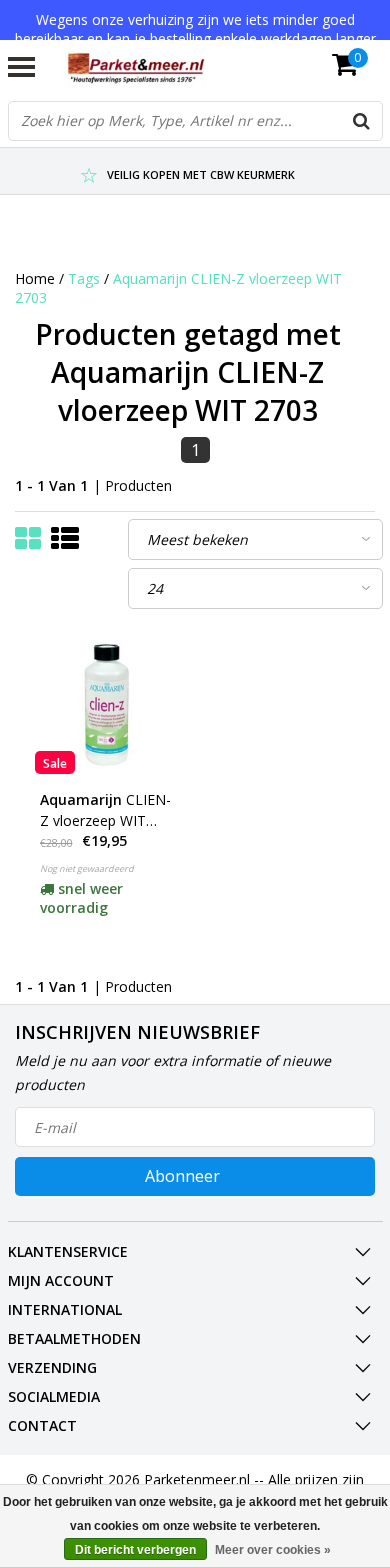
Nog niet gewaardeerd (87, 868)
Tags (84, 278)
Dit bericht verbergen (135, 1550)
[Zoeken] (362, 121)
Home (35, 278)
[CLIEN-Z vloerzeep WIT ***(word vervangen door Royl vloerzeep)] (105, 703)
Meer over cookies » (273, 1550)
